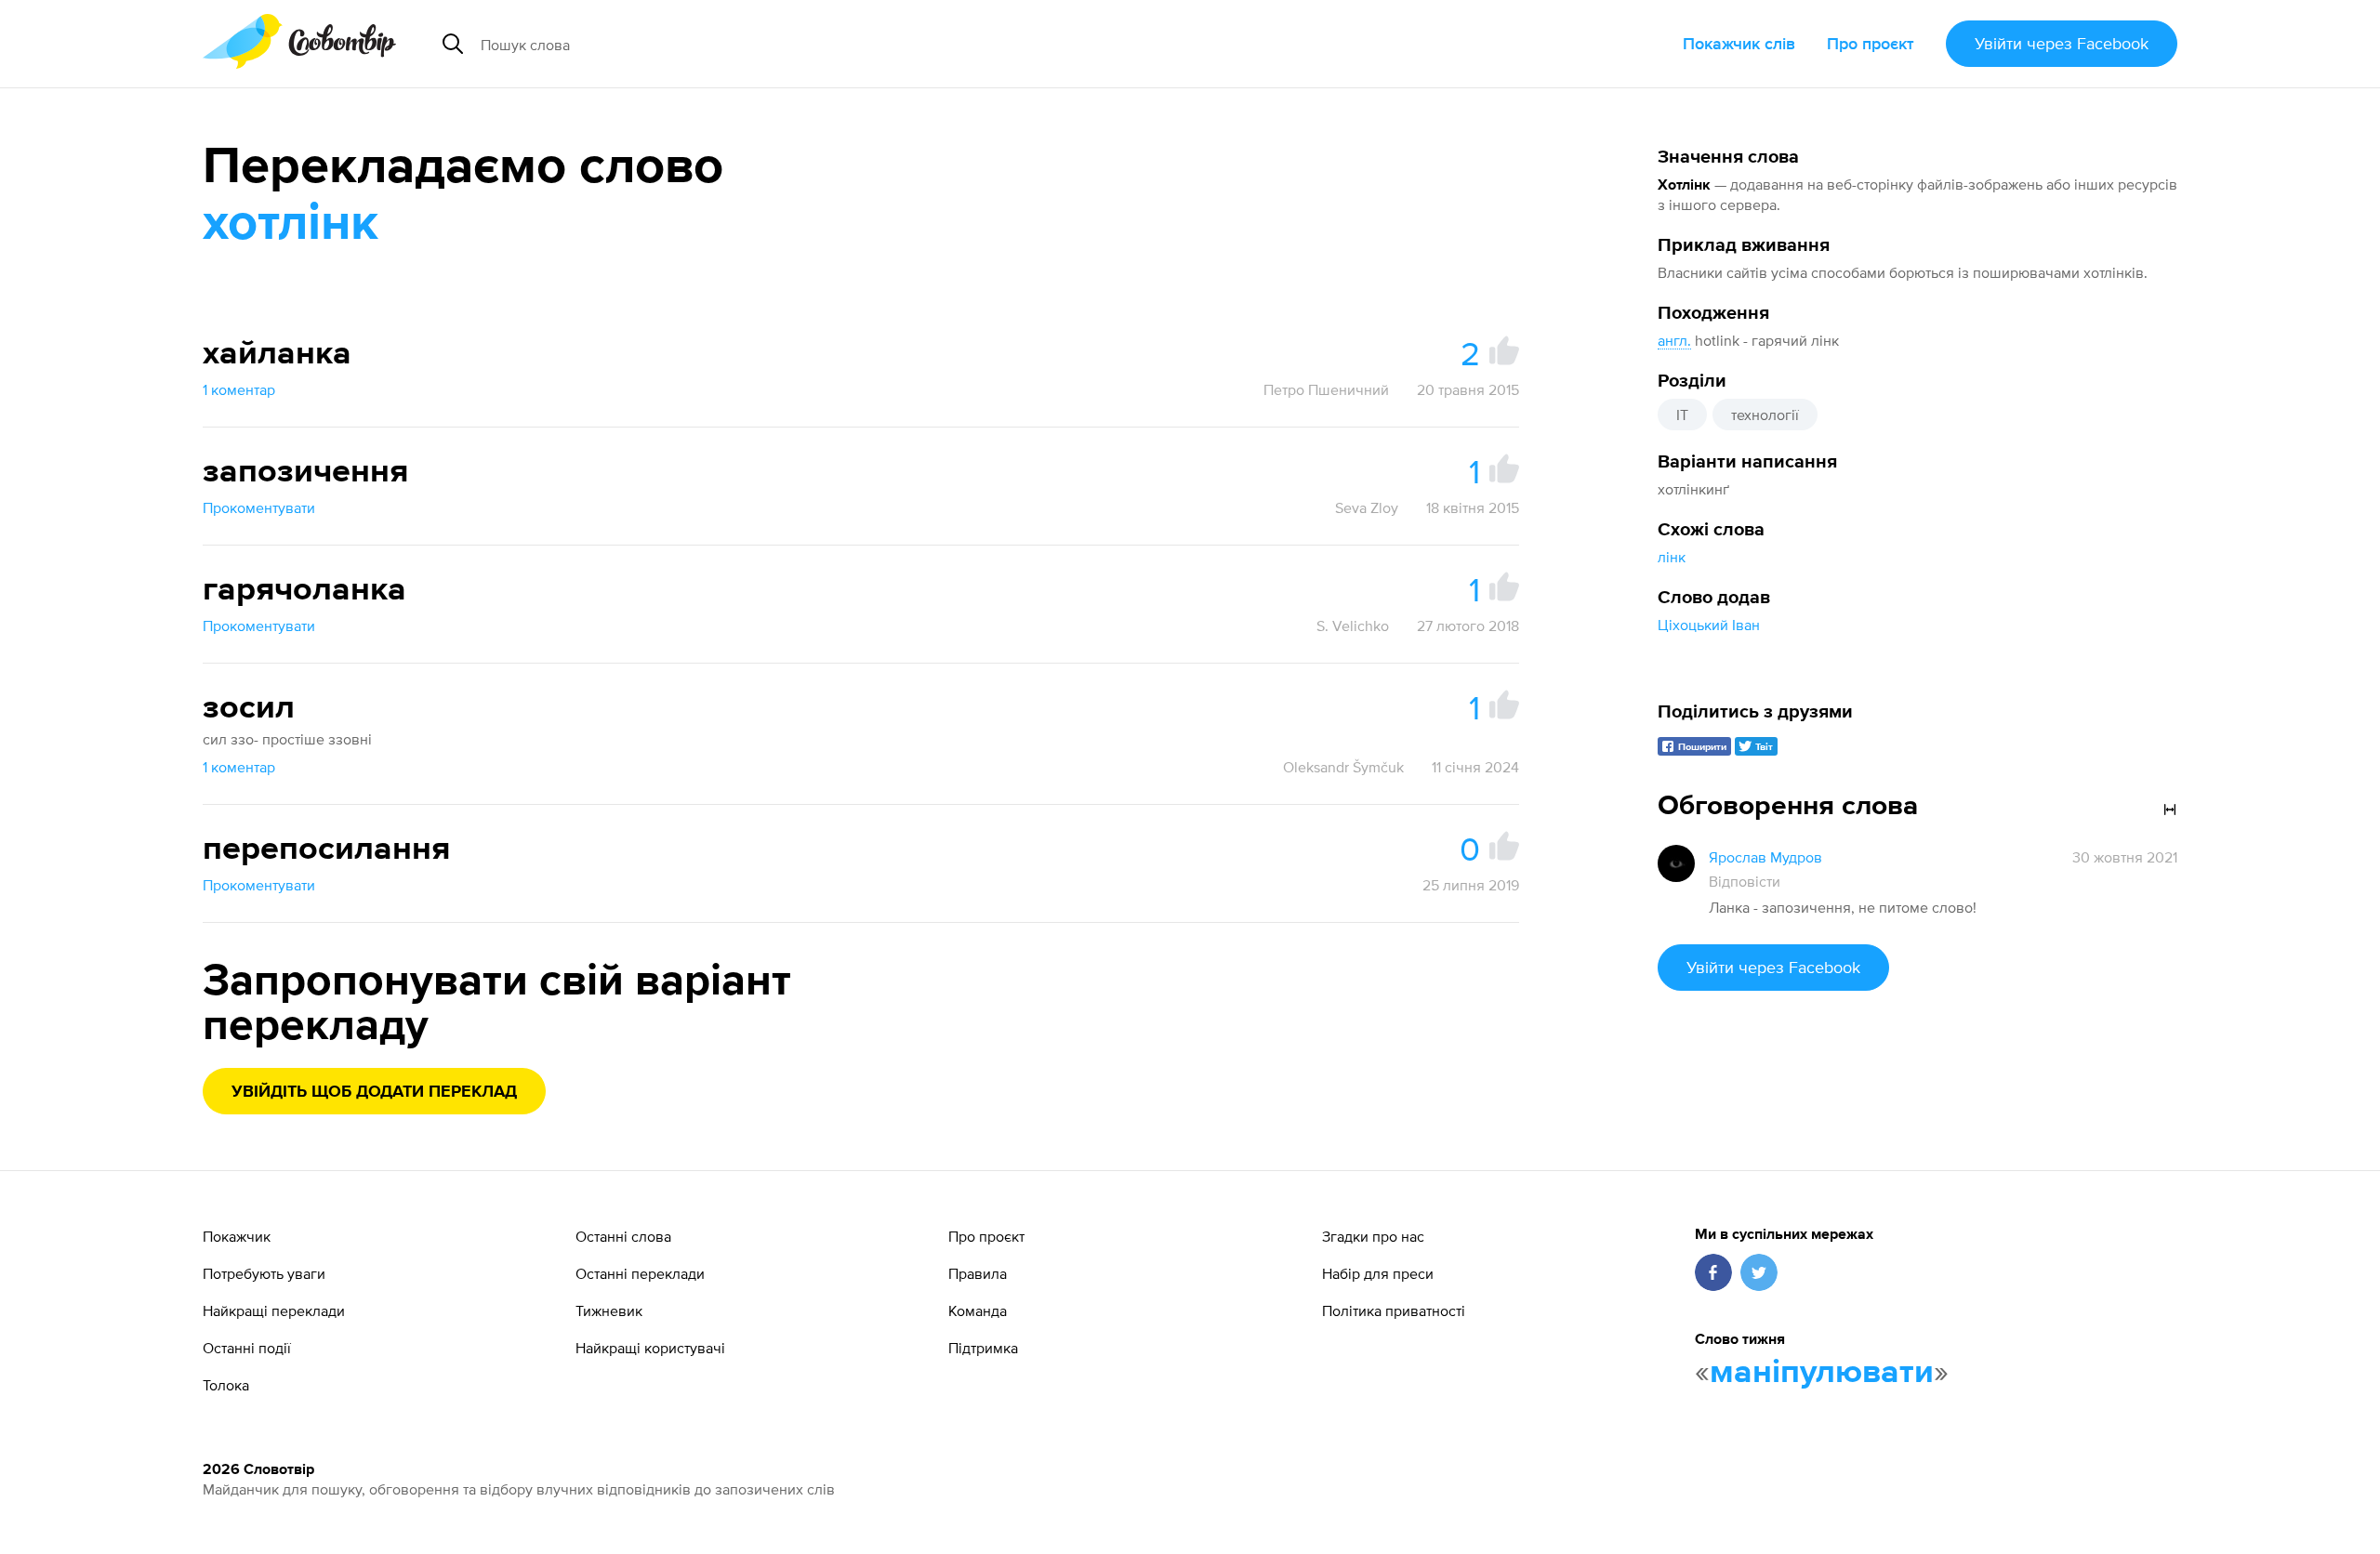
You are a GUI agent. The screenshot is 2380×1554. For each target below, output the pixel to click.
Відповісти (1745, 881)
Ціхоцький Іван (1709, 625)
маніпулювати (1822, 1373)
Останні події (247, 1348)
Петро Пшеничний (1326, 389)
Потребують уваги (264, 1273)
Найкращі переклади (274, 1310)
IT (1682, 415)
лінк (1672, 557)
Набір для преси (1378, 1273)
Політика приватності (1394, 1310)
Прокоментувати (259, 507)
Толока (226, 1385)
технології (1765, 415)
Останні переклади (640, 1273)
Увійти (2062, 43)
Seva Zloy (1367, 507)
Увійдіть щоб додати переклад (374, 1092)
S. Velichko (1353, 626)
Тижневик (609, 1310)
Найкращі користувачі (650, 1348)
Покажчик (237, 1236)
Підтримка (983, 1348)
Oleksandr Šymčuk (1343, 767)
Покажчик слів (1739, 43)
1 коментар (239, 389)
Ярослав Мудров (1765, 857)
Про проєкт (1871, 43)
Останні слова (623, 1236)
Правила (978, 1273)
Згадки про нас (1373, 1236)
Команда (978, 1310)
